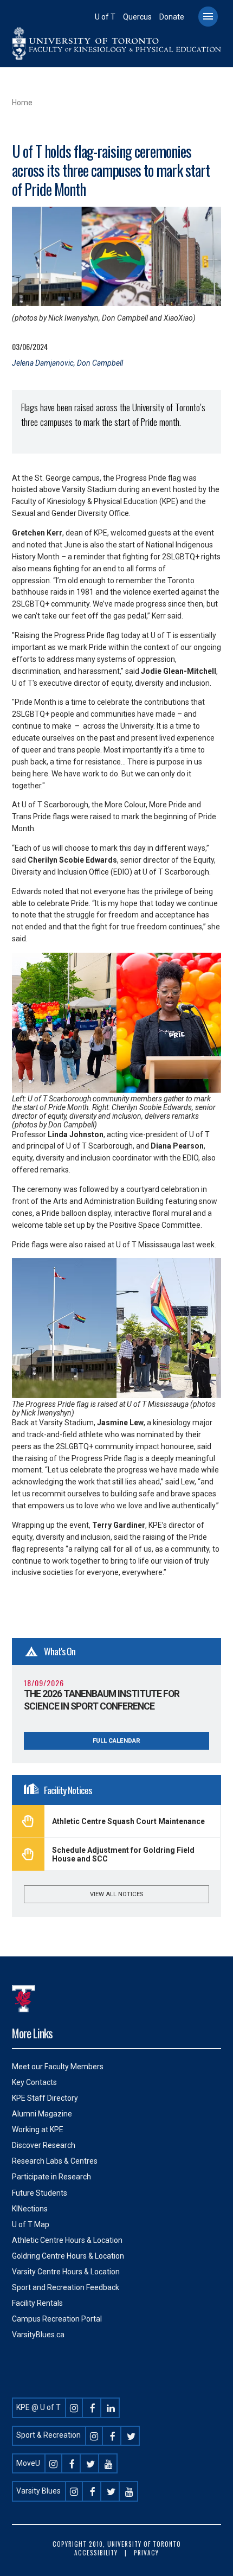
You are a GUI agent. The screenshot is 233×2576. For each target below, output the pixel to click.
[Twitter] (131, 2435)
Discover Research (44, 2145)
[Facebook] (93, 2407)
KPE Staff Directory (45, 2098)
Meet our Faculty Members (58, 2067)
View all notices (116, 1894)
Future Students (40, 2193)
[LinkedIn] (111, 2407)
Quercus (137, 17)
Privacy (146, 2553)
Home (22, 103)
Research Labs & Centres (55, 2161)
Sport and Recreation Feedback (66, 2287)
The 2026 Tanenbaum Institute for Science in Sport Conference (102, 1700)
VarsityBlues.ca (38, 2335)
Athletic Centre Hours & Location (67, 2240)
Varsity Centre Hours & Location (66, 2272)
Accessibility (96, 2553)
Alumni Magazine (42, 2114)
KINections (30, 2209)
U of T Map (31, 2224)
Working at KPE (38, 2129)
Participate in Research (51, 2177)
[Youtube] (109, 2463)
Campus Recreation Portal (57, 2319)
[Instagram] (74, 2407)
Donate (172, 17)
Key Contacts (34, 2082)
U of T (105, 17)
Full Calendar (116, 1741)
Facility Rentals (37, 2303)
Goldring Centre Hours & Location (68, 2256)
